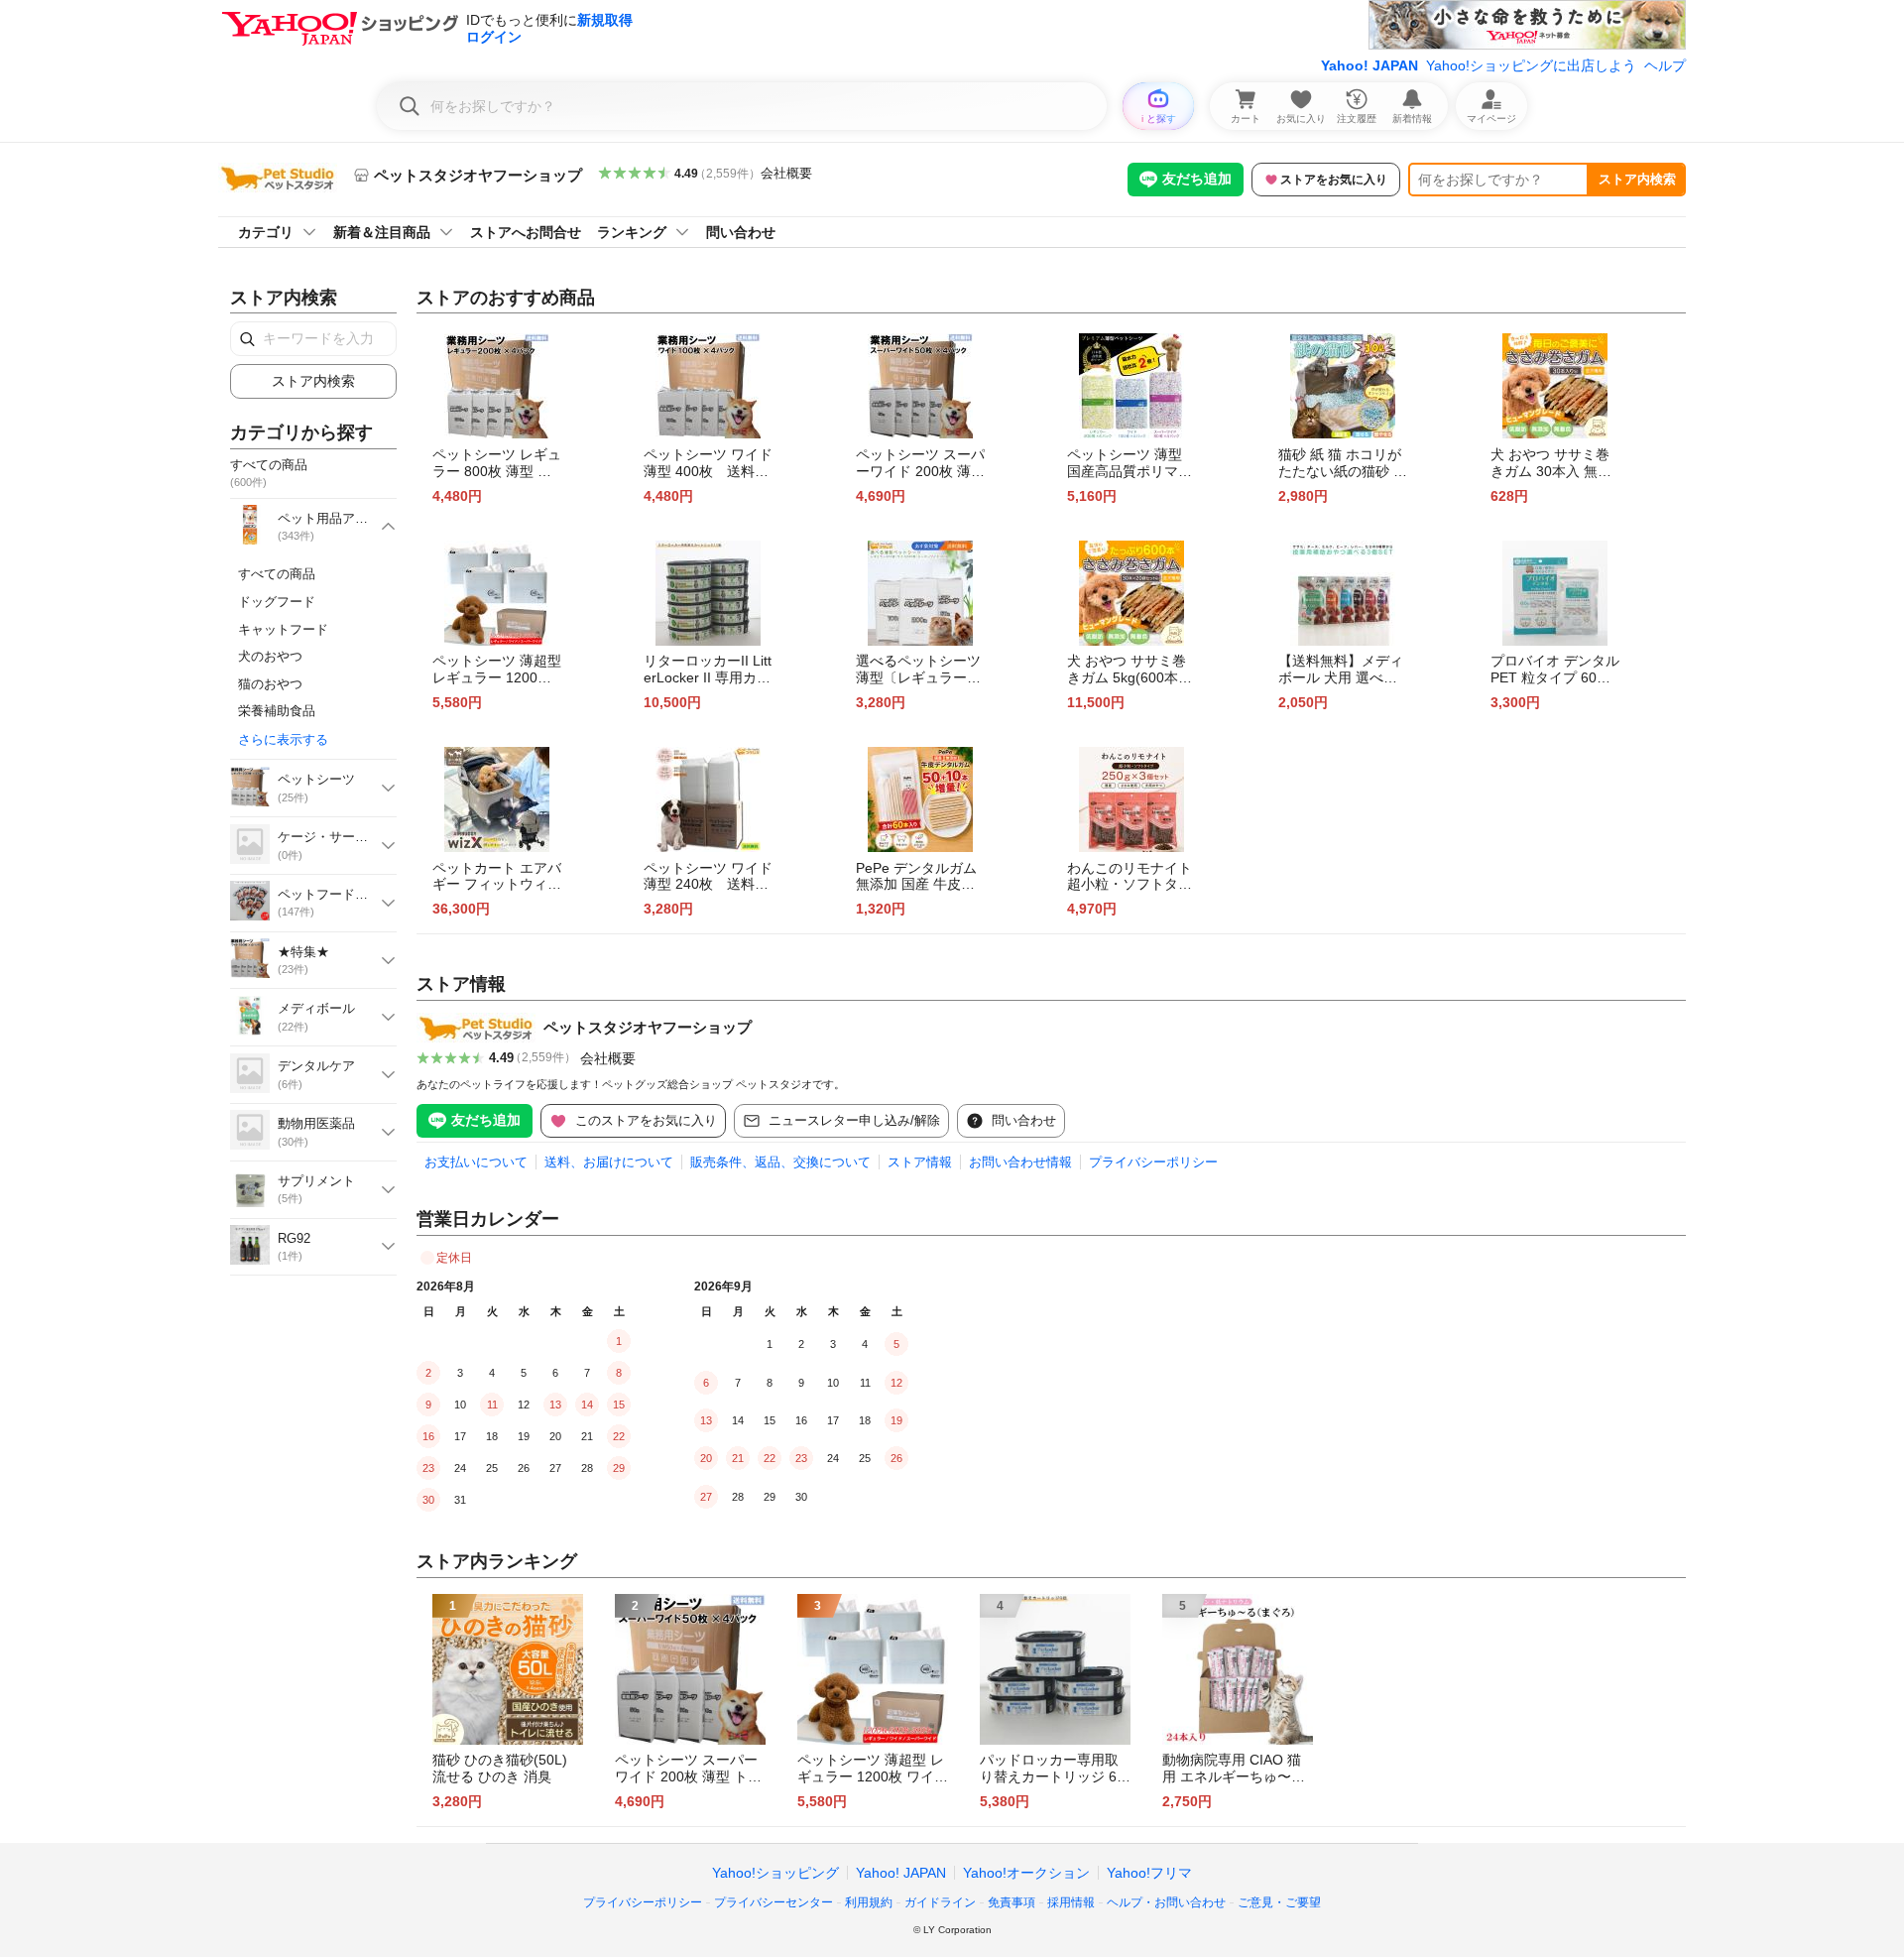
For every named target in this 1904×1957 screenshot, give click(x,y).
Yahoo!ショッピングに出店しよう (1531, 65)
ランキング (632, 232)
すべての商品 (277, 574)
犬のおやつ (270, 656)
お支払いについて (476, 1162)
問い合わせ (741, 232)
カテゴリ (266, 232)
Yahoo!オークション (1026, 1873)
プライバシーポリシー (1153, 1162)
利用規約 (869, 1902)
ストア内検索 (1637, 179)
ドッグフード (277, 602)
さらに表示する (283, 739)
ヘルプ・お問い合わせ (1166, 1902)
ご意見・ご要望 (1279, 1902)
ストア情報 (920, 1162)
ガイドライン (940, 1902)
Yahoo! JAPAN (1369, 65)
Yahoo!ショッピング (775, 1873)
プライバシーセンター (773, 1902)
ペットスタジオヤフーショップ (648, 1027)
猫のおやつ (270, 684)
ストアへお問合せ (526, 232)
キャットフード (283, 629)
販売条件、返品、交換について (780, 1162)
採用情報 (1071, 1902)
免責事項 (1011, 1902)
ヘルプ (1665, 65)
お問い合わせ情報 (1020, 1162)
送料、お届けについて (609, 1162)
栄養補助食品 (277, 711)
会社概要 (786, 173)
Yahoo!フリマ (1149, 1873)
